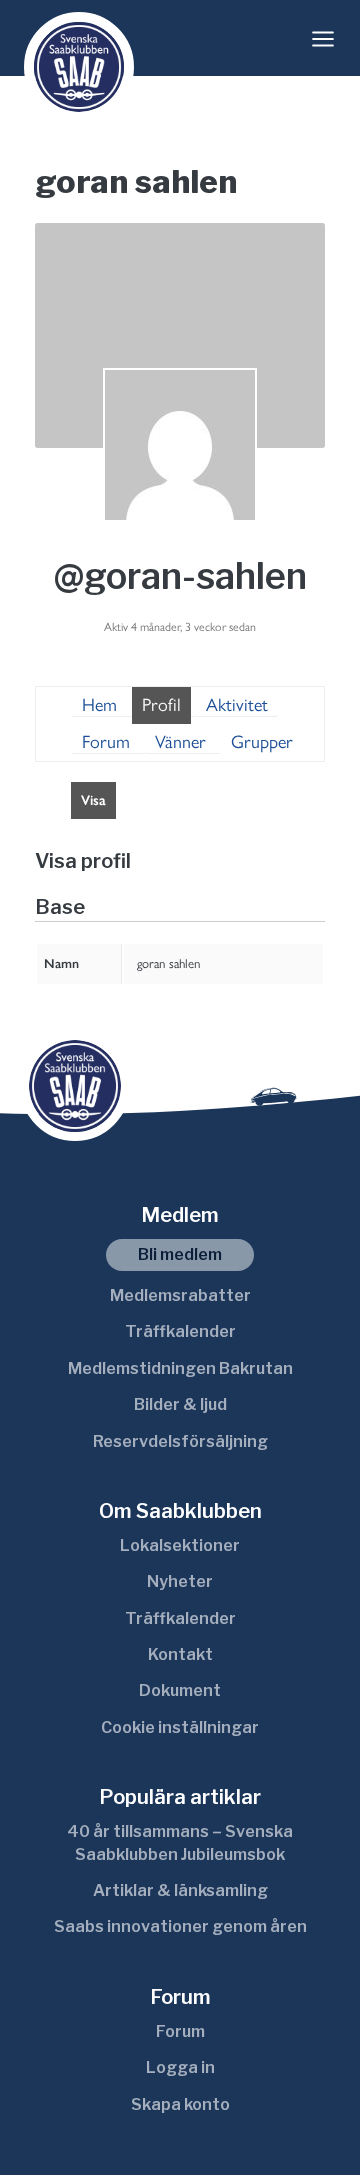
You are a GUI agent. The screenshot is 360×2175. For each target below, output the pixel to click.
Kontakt (180, 1654)
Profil (161, 705)
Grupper (262, 742)
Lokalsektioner (180, 1545)
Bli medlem (180, 1254)
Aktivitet (237, 705)
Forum (106, 742)
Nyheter (180, 1581)
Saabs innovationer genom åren (180, 1926)
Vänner (180, 742)
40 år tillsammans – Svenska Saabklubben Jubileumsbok (180, 1842)
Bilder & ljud (180, 1404)
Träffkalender (180, 1331)
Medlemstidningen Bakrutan (180, 1368)
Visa (93, 800)
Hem (99, 705)
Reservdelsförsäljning (180, 1441)
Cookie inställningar (180, 1727)
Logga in (180, 2067)
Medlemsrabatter (180, 1295)
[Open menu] (323, 39)
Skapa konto (180, 2104)
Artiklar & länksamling (180, 1890)
